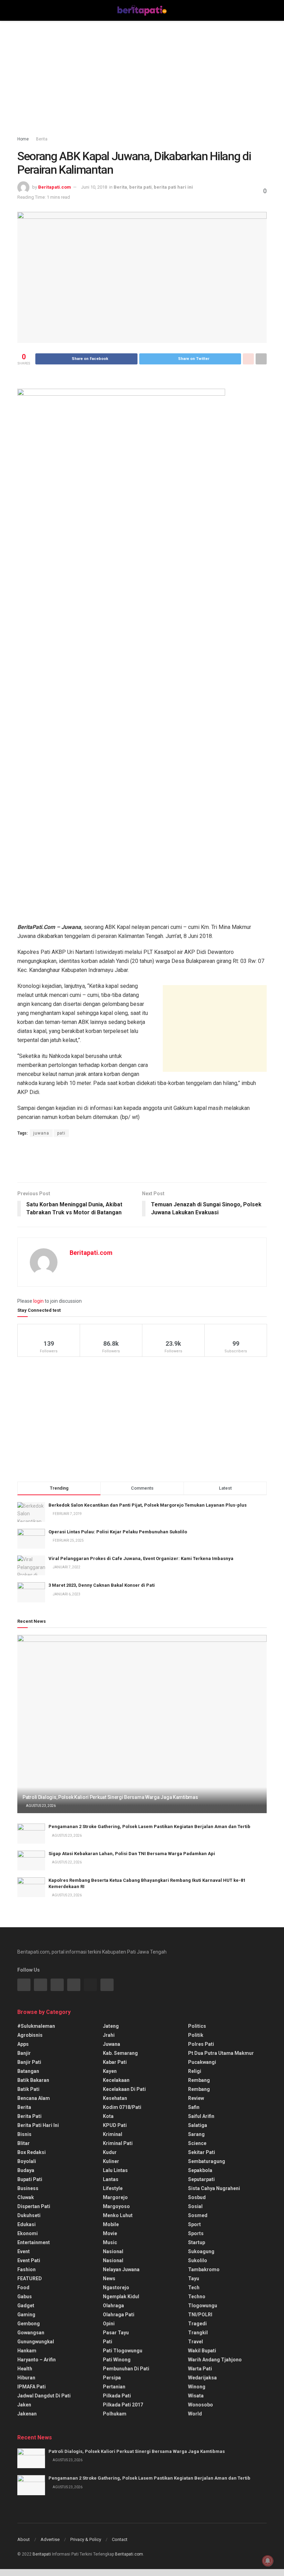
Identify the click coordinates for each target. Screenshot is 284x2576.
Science (197, 2143)
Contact (120, 2539)
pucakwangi (202, 2062)
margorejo (115, 2197)
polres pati (201, 2044)
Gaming (26, 2315)
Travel (196, 2342)
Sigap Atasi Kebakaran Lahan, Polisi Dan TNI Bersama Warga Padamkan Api (132, 1854)
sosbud (197, 2197)
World (195, 2414)
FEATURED (30, 2278)
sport (194, 2224)
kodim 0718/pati (122, 2107)
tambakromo (204, 2269)
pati (61, 1133)
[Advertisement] (142, 80)
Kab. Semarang (120, 2053)
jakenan (27, 2414)
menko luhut (118, 2215)
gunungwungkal (36, 2342)
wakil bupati (202, 2351)
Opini (109, 2324)
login (38, 1301)
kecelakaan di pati (124, 2089)
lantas (111, 2179)
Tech (194, 2288)
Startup (197, 2242)
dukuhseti (29, 2215)
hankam (27, 2351)
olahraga (113, 2306)
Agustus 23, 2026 (41, 1806)
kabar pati (115, 2062)
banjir (24, 2053)
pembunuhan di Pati (126, 2369)
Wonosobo (201, 2405)
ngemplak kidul (121, 2297)
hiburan (26, 2378)
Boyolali (27, 2161)
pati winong (117, 2360)
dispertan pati (34, 2206)
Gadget (26, 2306)
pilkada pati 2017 (123, 2405)
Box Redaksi (32, 2152)
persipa (112, 2378)
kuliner (111, 2161)
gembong (29, 2324)
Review (196, 2098)
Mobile (111, 2224)
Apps (23, 2044)
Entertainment (34, 2242)
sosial (195, 2206)
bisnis (24, 2134)
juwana (41, 1133)
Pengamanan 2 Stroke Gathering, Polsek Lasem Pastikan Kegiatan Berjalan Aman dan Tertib (149, 1827)
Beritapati (42, 2554)
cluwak (26, 2197)
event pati (29, 2260)
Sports (196, 2233)
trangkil (198, 2333)
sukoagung (201, 2251)
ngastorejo (116, 2288)
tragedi (197, 2324)
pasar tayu (116, 2333)
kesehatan (115, 2098)
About (24, 2539)
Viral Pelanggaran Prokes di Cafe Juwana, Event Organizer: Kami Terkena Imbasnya (141, 1558)
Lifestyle (113, 2188)
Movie (110, 2233)
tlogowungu (203, 2306)
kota (108, 2116)
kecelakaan (116, 2080)
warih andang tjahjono (215, 2360)
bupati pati (30, 2179)
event (24, 2251)
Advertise (50, 2539)
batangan (28, 2071)
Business (28, 2188)
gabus (25, 2297)
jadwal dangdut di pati (44, 2396)
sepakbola (200, 2170)
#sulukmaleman (36, 2026)
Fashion (26, 2269)
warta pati (200, 2369)
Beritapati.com (55, 187)
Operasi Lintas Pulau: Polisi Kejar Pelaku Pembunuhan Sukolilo (118, 1532)
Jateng (111, 2026)
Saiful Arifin (201, 2116)
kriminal (113, 2134)
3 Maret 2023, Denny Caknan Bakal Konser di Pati (102, 1585)
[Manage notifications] (268, 2561)
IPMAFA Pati (32, 2387)
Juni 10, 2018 (94, 187)
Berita (42, 139)
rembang (199, 2080)
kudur (110, 2152)
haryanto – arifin (37, 2360)
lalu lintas (115, 2170)
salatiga (198, 2125)
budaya (26, 2170)
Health (25, 2369)
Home (23, 139)
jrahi (109, 2035)
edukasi (26, 2224)
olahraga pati (119, 2315)
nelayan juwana (121, 2269)
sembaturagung (207, 2161)
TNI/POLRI (200, 2315)
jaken (24, 2405)
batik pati (28, 2089)
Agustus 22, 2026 (66, 1862)
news (109, 2278)
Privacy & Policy (86, 2539)
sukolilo (198, 2260)
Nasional (113, 2260)
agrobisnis (30, 2035)
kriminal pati (118, 2143)
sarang (196, 2134)
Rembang (199, 2089)
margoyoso (116, 2206)
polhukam (115, 2414)
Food (23, 2288)
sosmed (198, 2215)
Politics (197, 2026)
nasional (113, 2251)
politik (196, 2035)
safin (194, 2107)
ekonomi (28, 2233)
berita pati (140, 187)
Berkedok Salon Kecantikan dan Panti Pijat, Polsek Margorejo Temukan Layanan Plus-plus (148, 1505)
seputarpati (201, 2179)
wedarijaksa (202, 2378)
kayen (110, 2071)
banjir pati (29, 2062)
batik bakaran (33, 2080)
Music (110, 2242)
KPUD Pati (115, 2125)
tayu (194, 2278)
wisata (196, 2396)
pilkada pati (117, 2396)
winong (197, 2387)
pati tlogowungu (123, 2351)
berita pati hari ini (173, 187)
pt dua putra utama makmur (221, 2053)
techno (197, 2297)
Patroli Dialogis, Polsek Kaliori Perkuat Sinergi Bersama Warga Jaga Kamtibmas (110, 1797)
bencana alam (34, 2098)
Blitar (24, 2143)
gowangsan (31, 2333)
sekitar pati (202, 2152)
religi (195, 2071)
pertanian (114, 2387)
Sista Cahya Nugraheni (214, 2188)
